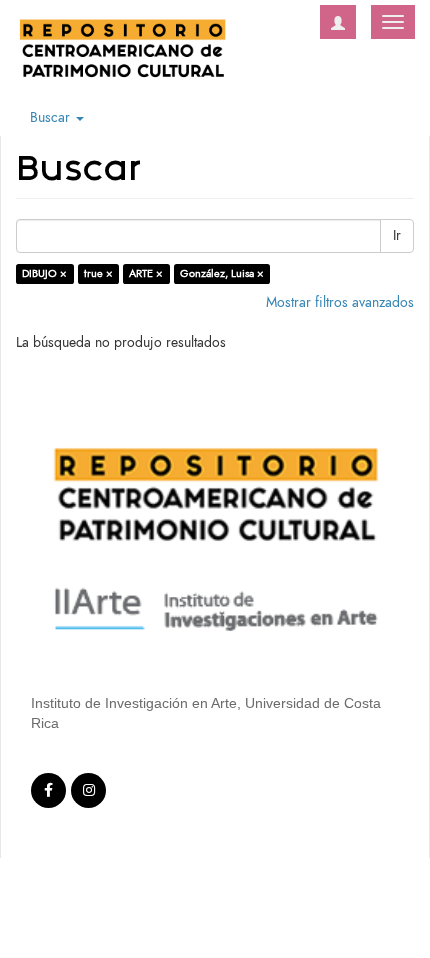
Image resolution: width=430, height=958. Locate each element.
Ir (397, 235)
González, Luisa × (222, 273)
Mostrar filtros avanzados (340, 302)
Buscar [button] (52, 117)
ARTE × (146, 273)
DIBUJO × (44, 273)
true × (98, 273)
